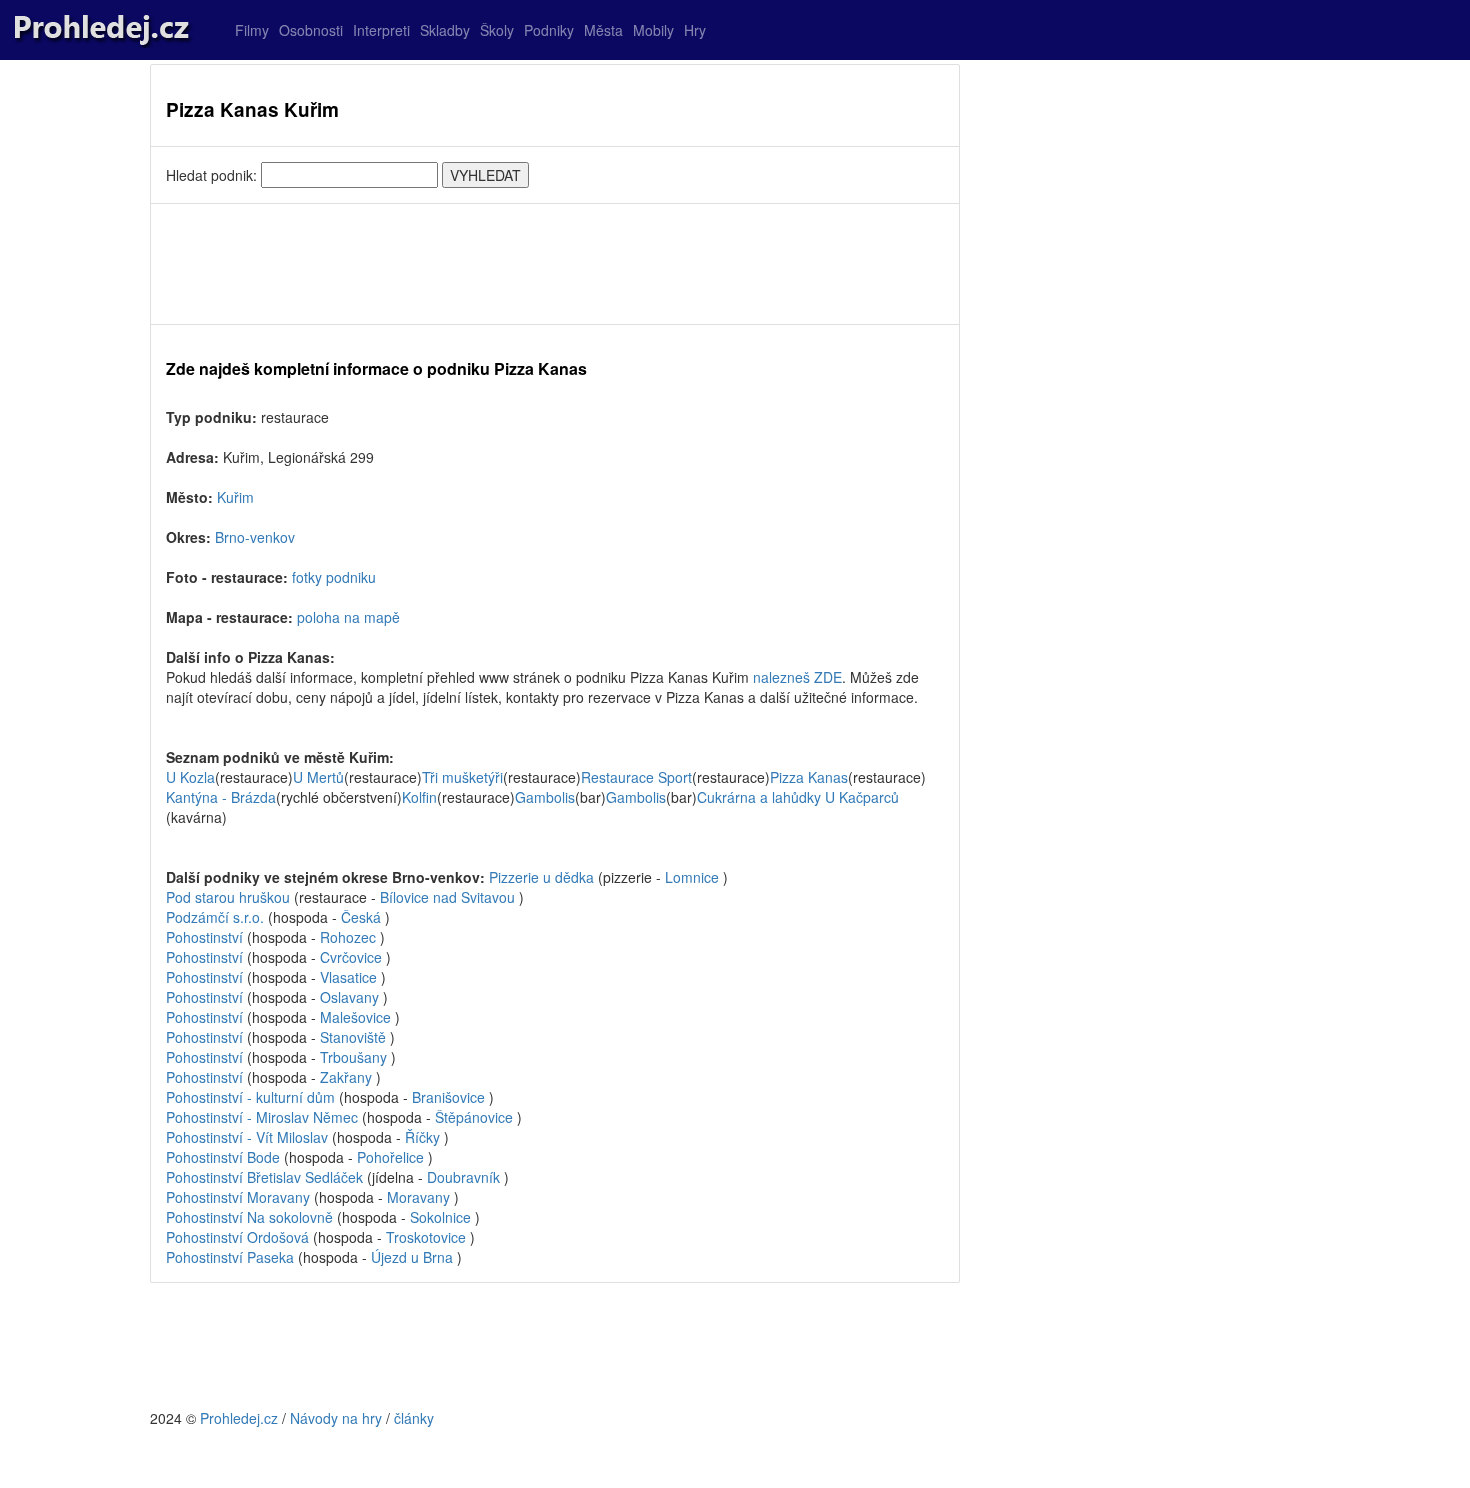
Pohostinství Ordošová (237, 1237)
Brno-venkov (255, 537)
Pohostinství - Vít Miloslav (247, 1137)
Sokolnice (440, 1217)
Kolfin (419, 797)
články (414, 1418)
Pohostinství (204, 937)
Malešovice (355, 1017)
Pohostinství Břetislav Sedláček (264, 1177)
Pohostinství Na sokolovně (249, 1217)
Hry (695, 30)
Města (603, 30)
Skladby (445, 30)
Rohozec (348, 937)
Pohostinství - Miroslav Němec (262, 1117)
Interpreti (381, 30)
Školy (497, 30)
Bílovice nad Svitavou (447, 897)
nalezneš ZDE (797, 677)
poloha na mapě (348, 617)
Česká (361, 917)
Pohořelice (390, 1157)
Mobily (653, 30)
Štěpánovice (474, 1117)
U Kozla (190, 777)
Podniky (549, 30)
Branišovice (448, 1097)
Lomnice (692, 877)
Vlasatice (348, 977)
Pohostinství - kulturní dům (250, 1097)
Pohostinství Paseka (230, 1257)
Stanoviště (353, 1037)
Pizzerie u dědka (541, 877)
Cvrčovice (351, 957)
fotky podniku (334, 577)
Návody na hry (336, 1418)
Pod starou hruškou (228, 897)
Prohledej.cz (239, 1418)
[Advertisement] (555, 264)
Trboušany (353, 1057)
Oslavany (349, 997)
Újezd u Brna (412, 1257)
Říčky (422, 1137)
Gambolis (545, 797)
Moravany (418, 1197)
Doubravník (463, 1177)
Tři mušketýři (462, 777)
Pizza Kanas (809, 777)
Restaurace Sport (636, 777)
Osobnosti (311, 30)
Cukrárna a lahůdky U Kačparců (798, 797)
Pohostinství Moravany (238, 1197)
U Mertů (318, 777)
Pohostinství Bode (223, 1157)
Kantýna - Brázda (221, 797)
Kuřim (235, 497)
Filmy (252, 30)
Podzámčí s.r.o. (215, 917)
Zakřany (346, 1077)
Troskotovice (426, 1237)
